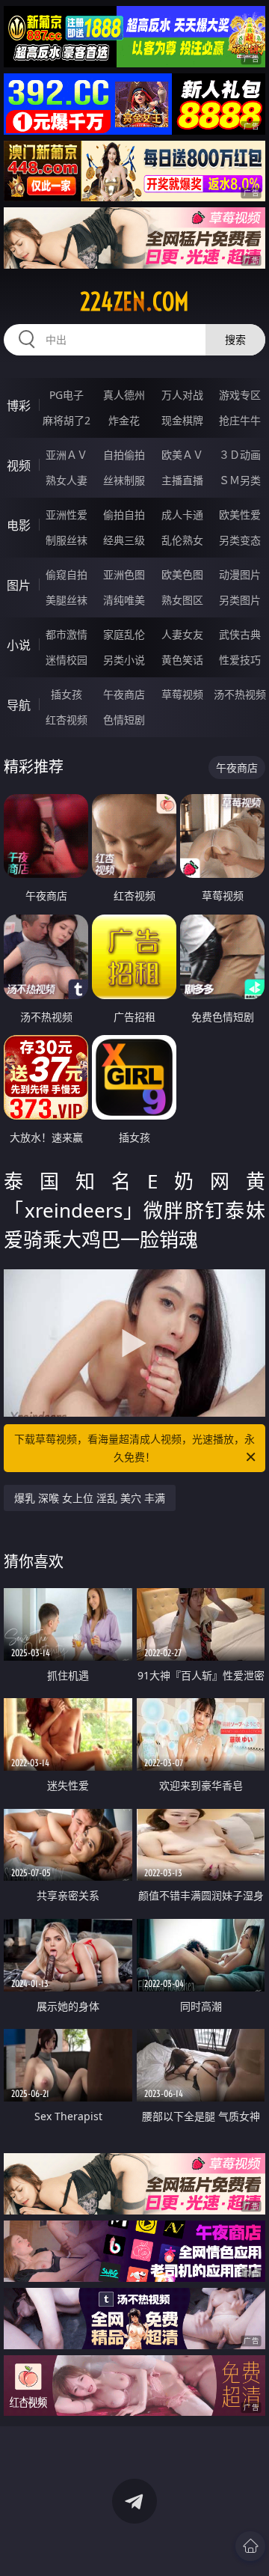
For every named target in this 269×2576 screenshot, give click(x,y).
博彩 (19, 406)
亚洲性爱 (67, 515)
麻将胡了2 (67, 420)
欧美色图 (182, 574)
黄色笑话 (182, 660)
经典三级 (124, 540)
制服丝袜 (67, 540)
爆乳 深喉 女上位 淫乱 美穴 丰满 (90, 1498)
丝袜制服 (124, 480)
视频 (19, 466)
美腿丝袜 (67, 600)
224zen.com (134, 302)
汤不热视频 (240, 694)
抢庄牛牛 (240, 420)
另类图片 (240, 600)
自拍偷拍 (124, 455)
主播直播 (182, 480)
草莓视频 (182, 694)
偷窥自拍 (67, 574)
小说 (19, 645)
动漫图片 (240, 574)
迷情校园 (67, 660)
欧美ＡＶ (182, 455)
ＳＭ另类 (240, 480)
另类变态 (240, 540)
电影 (19, 525)
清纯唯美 (124, 600)
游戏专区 (240, 395)
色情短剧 (124, 720)
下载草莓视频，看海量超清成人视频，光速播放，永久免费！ (134, 1448)
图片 (19, 585)
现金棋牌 (182, 420)
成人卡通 (182, 515)
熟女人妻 (67, 480)
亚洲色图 (124, 574)
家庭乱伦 (124, 634)
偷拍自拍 (124, 515)
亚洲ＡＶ (67, 455)
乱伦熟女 (182, 540)
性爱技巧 (240, 660)
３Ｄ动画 (240, 455)
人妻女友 (182, 634)
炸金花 (124, 420)
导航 (19, 705)
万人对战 (182, 395)
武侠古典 (240, 634)
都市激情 (67, 634)
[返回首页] (250, 2546)
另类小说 (124, 660)
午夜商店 (124, 694)
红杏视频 (67, 720)
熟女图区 (182, 600)
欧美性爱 (240, 515)
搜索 (235, 339)
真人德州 (124, 395)
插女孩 (67, 694)
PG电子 (67, 395)
